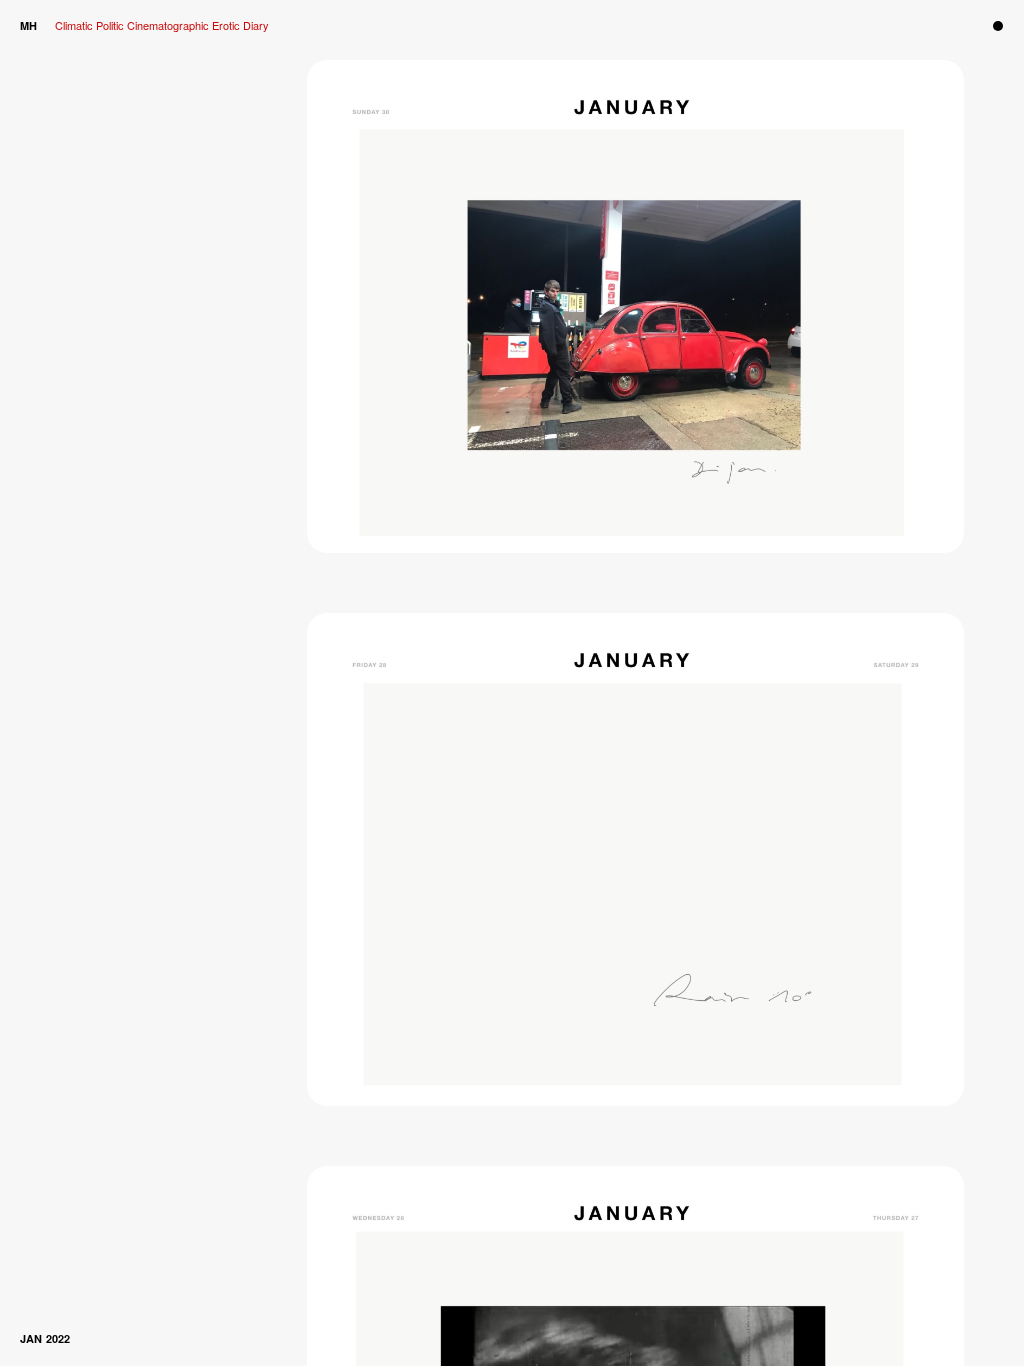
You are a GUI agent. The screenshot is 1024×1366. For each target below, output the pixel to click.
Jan (31, 1338)
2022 (58, 1338)
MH (28, 25)
